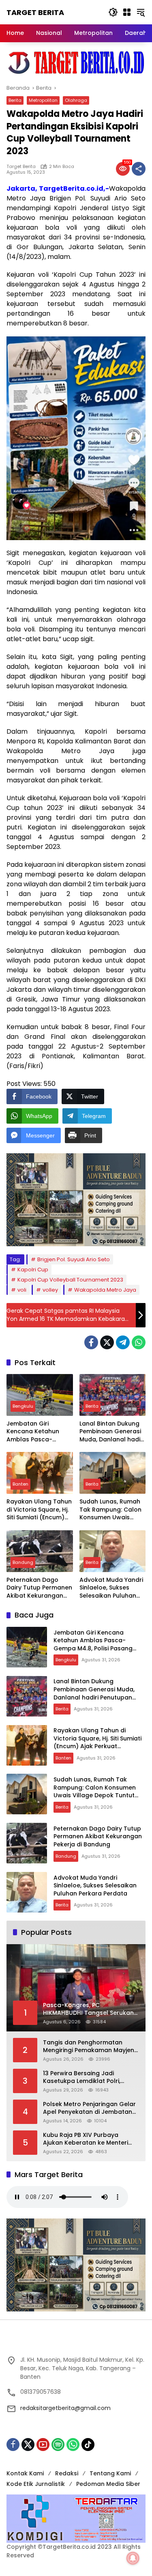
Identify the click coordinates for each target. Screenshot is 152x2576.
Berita (15, 100)
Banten (20, 1484)
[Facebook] (91, 1342)
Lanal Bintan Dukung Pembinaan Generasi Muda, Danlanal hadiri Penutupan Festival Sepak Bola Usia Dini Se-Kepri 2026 (112, 1432)
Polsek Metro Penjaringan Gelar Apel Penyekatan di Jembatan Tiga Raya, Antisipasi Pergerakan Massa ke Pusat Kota (89, 2108)
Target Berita (35, 12)
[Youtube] (43, 2445)
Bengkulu (23, 1406)
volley (50, 1290)
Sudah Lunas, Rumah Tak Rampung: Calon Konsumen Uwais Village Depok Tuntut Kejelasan (110, 1510)
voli (22, 1290)
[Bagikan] (139, 169)
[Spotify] (58, 2445)
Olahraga (76, 100)
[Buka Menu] (127, 12)
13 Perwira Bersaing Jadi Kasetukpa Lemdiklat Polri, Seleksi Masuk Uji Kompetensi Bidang (86, 2077)
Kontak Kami (25, 2473)
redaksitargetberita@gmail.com (65, 2408)
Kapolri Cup (33, 1270)
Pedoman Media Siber (108, 2484)
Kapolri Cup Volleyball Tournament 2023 (70, 1280)
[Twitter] (107, 1342)
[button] (113, 12)
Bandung (23, 1562)
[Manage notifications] (133, 2558)
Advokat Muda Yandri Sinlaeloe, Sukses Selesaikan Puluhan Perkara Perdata (111, 1588)
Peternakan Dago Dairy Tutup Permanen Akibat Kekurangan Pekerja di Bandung (39, 1588)
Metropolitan (43, 100)
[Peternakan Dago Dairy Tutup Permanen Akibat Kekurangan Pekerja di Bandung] (40, 1551)
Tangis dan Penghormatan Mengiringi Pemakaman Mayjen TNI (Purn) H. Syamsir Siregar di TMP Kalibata (89, 2047)
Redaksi (67, 2473)
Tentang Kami (110, 2473)
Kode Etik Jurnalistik (36, 2484)
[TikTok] (88, 2445)
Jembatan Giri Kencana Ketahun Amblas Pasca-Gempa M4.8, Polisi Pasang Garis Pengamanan (34, 1432)
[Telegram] (123, 1342)
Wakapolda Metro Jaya (105, 1290)
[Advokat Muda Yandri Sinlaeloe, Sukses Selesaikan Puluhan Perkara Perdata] (113, 1551)
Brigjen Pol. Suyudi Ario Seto (74, 1259)
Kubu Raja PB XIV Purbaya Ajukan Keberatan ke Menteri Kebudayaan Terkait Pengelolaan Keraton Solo (86, 2139)
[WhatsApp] (139, 1342)
